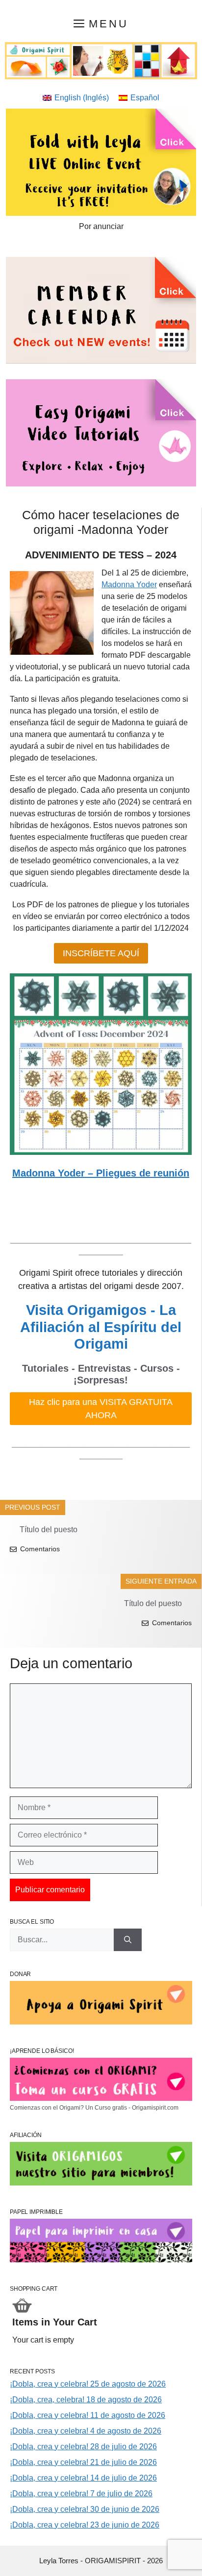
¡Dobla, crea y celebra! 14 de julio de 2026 (83, 2478)
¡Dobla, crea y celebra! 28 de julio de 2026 (83, 2447)
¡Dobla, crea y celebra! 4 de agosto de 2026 (86, 2431)
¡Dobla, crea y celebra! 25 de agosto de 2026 (88, 2384)
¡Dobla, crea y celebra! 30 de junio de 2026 (85, 2509)
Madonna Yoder (129, 585)
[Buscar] (128, 1940)
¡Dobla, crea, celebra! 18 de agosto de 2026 (86, 2400)
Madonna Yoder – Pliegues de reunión (101, 1173)
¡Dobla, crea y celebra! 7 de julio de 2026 (81, 2494)
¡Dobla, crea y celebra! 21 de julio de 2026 (83, 2462)
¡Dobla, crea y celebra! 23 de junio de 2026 (85, 2525)
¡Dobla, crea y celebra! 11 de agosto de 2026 (88, 2415)
